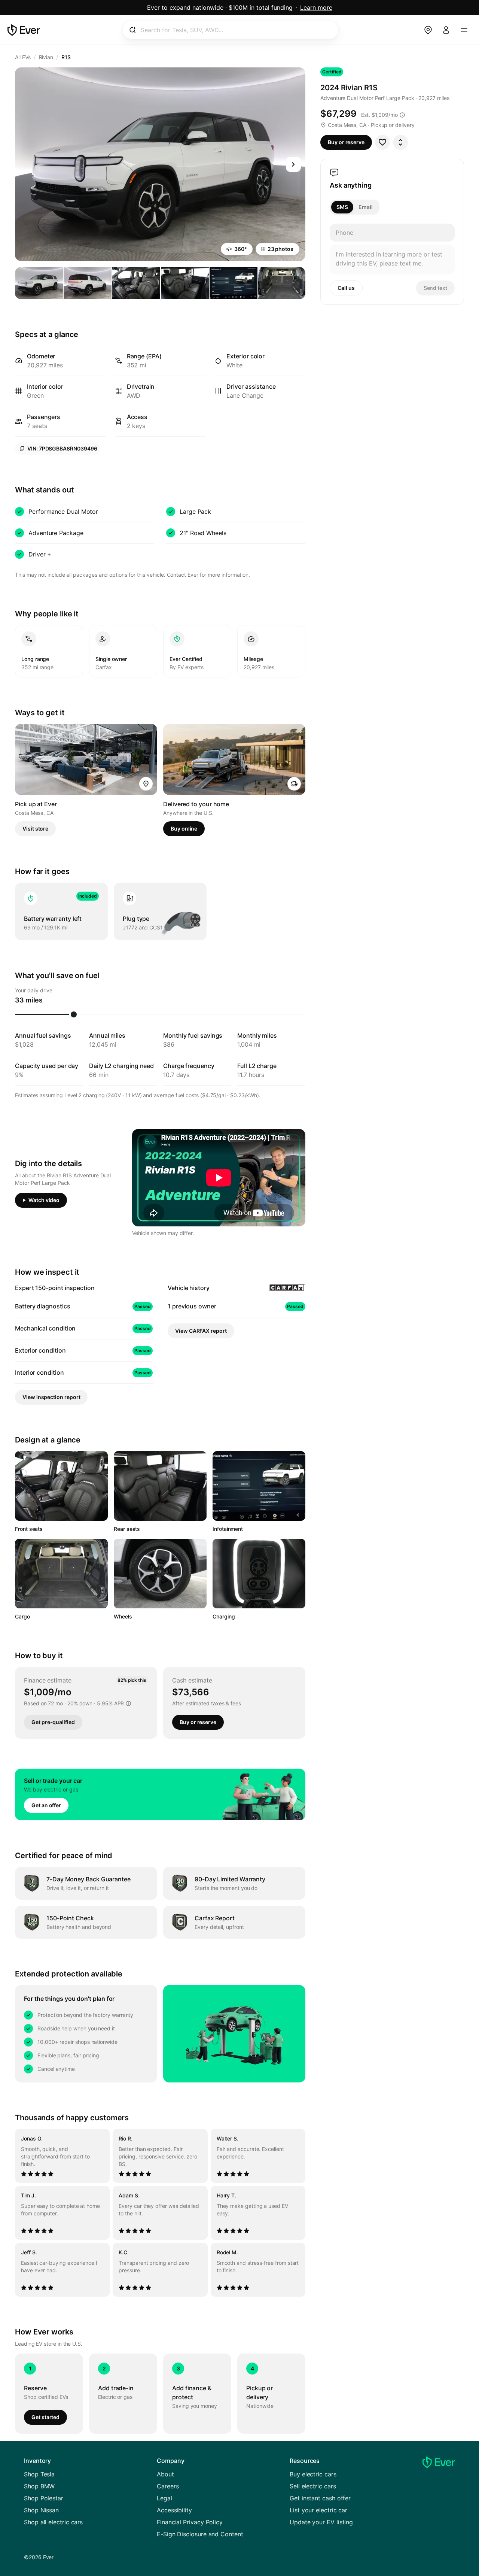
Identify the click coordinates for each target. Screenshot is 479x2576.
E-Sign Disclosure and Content (200, 2534)
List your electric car (318, 2510)
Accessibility (174, 2510)
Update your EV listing (321, 2522)
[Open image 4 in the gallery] (185, 283)
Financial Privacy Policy (190, 2522)
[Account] (446, 30)
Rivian (46, 57)
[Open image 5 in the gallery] (234, 283)
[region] (160, 2213)
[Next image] (293, 164)
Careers (168, 2486)
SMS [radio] (342, 207)
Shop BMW (39, 2486)
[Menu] (464, 30)
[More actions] (400, 142)
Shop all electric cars (53, 2522)
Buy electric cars (313, 2474)
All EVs (23, 57)
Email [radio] (366, 207)
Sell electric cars (313, 2486)
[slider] (74, 1014)
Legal (164, 2498)
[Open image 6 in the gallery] (282, 283)
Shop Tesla (39, 2474)
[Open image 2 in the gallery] (88, 283)
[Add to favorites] (382, 142)
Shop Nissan (41, 2510)
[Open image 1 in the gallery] (39, 283)
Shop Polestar (44, 2498)
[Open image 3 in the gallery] (136, 283)
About (165, 2474)
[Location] (428, 30)
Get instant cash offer (320, 2498)
